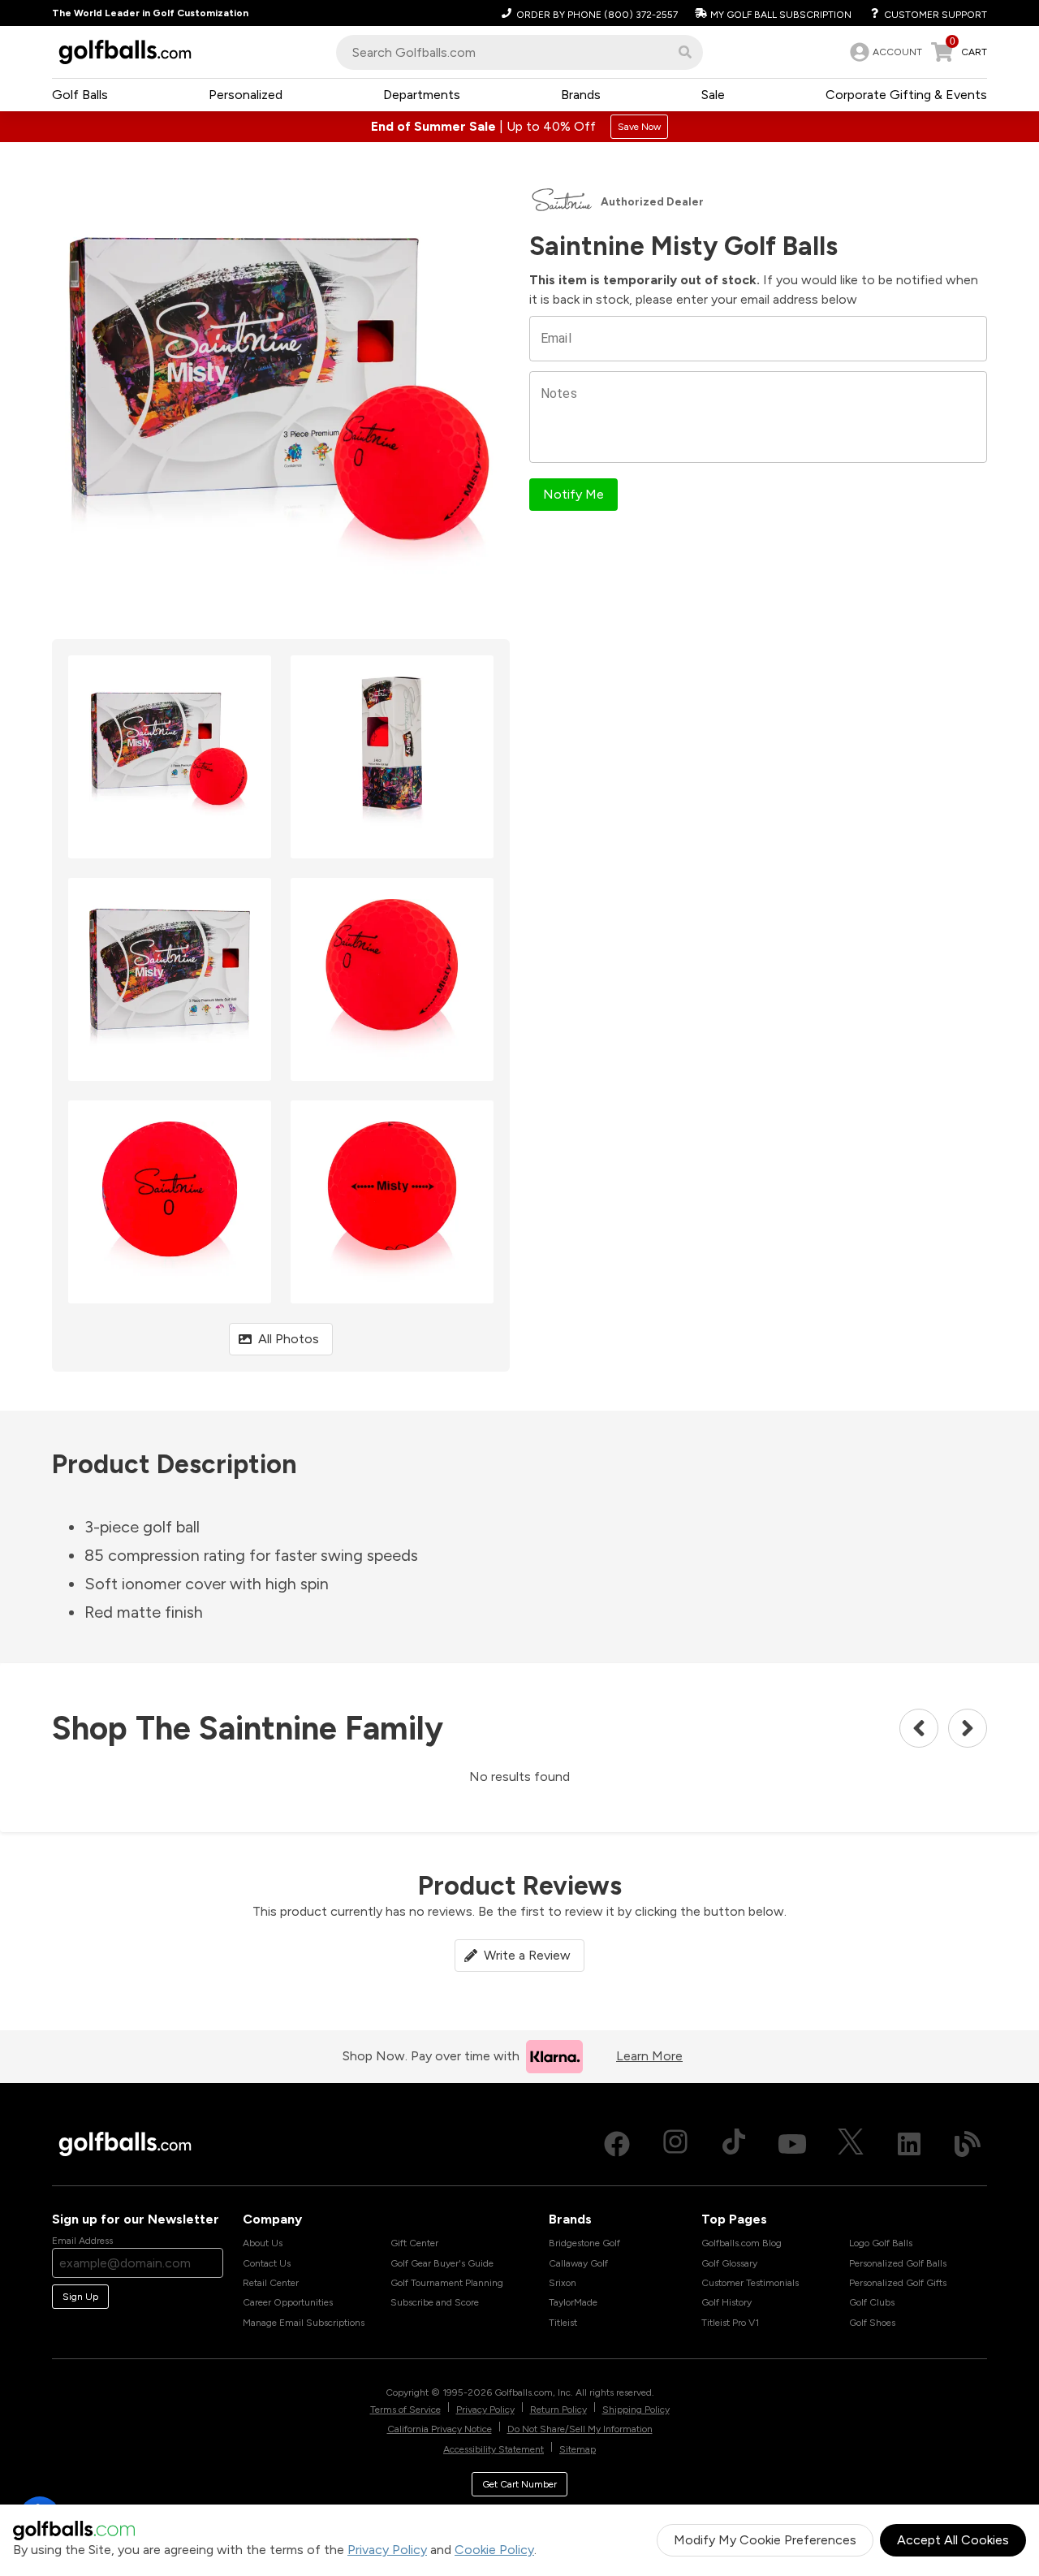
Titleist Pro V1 (730, 2323)
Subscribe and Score (435, 2302)
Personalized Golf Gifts (898, 2283)
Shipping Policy (636, 2410)
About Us (263, 2243)
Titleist (563, 2323)
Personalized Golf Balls (898, 2263)
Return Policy (558, 2410)
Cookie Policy (494, 2550)
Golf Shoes (872, 2323)
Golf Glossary (729, 2263)
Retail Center (271, 2283)
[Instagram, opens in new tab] (675, 2144)
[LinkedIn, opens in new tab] (909, 2144)
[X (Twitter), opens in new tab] (851, 2144)
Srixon (563, 2283)
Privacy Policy (387, 2550)
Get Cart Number (519, 2484)
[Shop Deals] (519, 127)
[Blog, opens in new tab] (968, 2144)
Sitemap (578, 2449)
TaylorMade (573, 2302)
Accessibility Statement (494, 2449)
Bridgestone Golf (584, 2243)
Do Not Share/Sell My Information (580, 2429)
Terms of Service (405, 2410)
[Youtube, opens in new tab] (792, 2144)
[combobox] (519, 52)
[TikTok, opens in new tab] (734, 2144)
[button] (685, 52)
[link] (884, 52)
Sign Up (80, 2297)
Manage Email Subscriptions (304, 2323)
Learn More (649, 2056)
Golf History (726, 2302)
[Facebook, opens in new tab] (617, 2144)
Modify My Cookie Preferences (765, 2540)
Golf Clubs (872, 2302)
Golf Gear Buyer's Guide (442, 2263)
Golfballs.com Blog (742, 2243)
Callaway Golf (578, 2263)
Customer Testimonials (750, 2283)
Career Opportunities (288, 2302)
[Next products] (968, 1728)
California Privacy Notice (440, 2429)
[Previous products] (919, 1728)
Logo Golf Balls (881, 2243)
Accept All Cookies (953, 2540)
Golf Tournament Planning (447, 2283)
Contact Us (267, 2263)
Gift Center (414, 2243)
